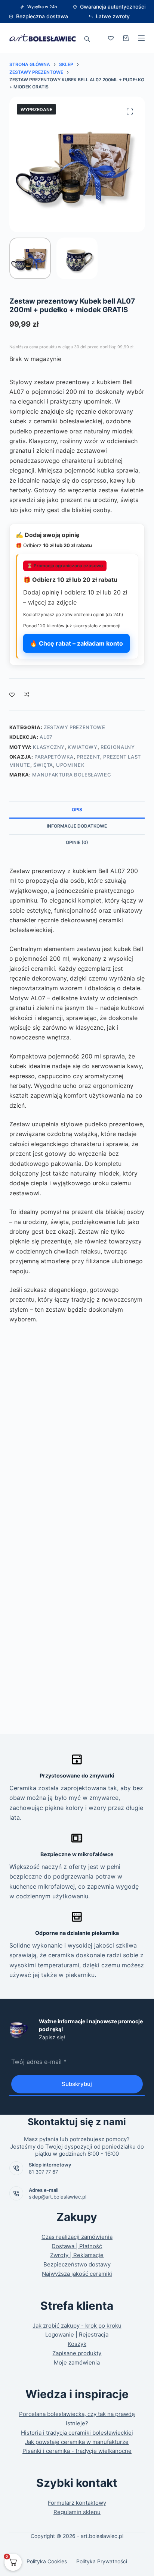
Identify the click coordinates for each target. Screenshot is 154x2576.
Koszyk (77, 2344)
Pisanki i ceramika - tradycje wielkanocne (77, 2451)
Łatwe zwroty (113, 16)
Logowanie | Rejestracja (77, 2335)
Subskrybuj (77, 2084)
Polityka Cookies (47, 2561)
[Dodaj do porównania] (27, 694)
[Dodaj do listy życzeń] (12, 694)
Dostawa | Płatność (77, 2246)
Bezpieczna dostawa (42, 16)
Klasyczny (49, 747)
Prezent (88, 757)
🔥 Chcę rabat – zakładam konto (76, 643)
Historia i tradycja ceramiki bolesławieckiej (77, 2433)
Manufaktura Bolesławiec (72, 775)
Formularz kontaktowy (77, 2503)
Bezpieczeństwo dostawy (77, 2264)
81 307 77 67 (43, 2172)
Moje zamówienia (77, 2362)
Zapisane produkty (77, 2353)
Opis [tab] (77, 809)
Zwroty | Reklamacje (77, 2255)
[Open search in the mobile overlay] (87, 38)
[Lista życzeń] (111, 38)
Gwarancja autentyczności (113, 7)
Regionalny (118, 747)
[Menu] (141, 38)
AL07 (46, 737)
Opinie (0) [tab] (77, 842)
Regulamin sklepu (77, 2512)
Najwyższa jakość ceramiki (77, 2274)
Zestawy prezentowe (75, 727)
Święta (43, 765)
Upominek (70, 765)
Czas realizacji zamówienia (77, 2237)
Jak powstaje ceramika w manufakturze (77, 2442)
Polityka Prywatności (102, 2561)
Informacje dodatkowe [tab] (77, 826)
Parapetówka (54, 757)
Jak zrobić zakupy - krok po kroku (77, 2326)
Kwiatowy (82, 747)
